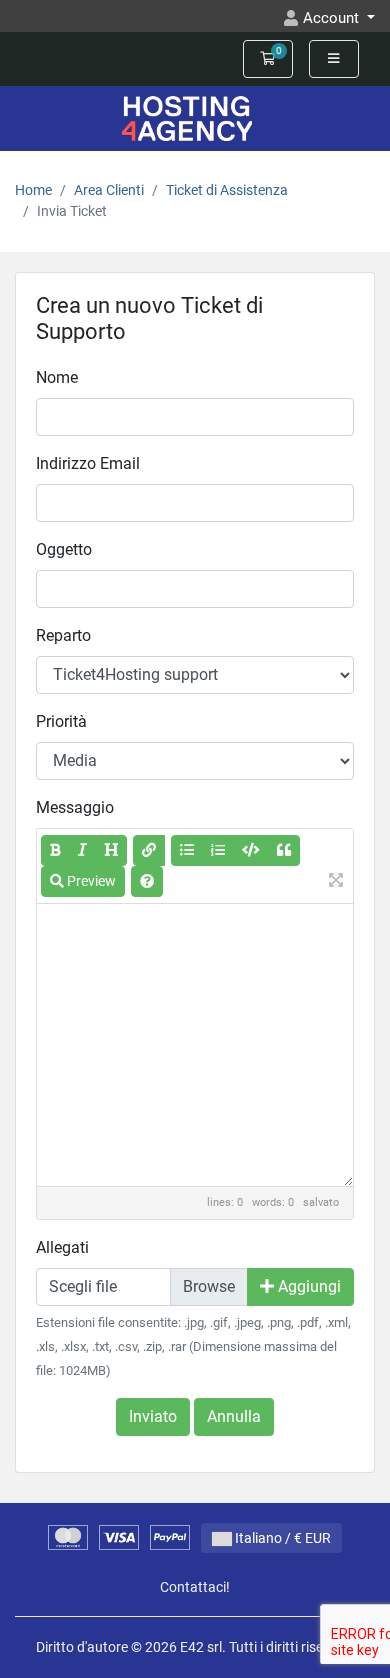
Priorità (61, 721)
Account (333, 18)
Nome (57, 377)
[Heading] (111, 850)
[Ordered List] (218, 850)
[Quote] (284, 850)
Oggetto (64, 549)
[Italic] (82, 850)
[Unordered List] (187, 850)
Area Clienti (109, 190)
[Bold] (55, 850)
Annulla (234, 1416)
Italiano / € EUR (281, 1538)
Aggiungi (307, 1286)
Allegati (62, 1247)
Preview (90, 881)
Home (33, 190)
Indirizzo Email (88, 463)
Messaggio (75, 807)
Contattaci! (195, 1587)
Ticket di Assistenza (227, 190)
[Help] (147, 881)
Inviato (153, 1416)
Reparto (63, 635)
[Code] (251, 850)
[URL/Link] (149, 850)
